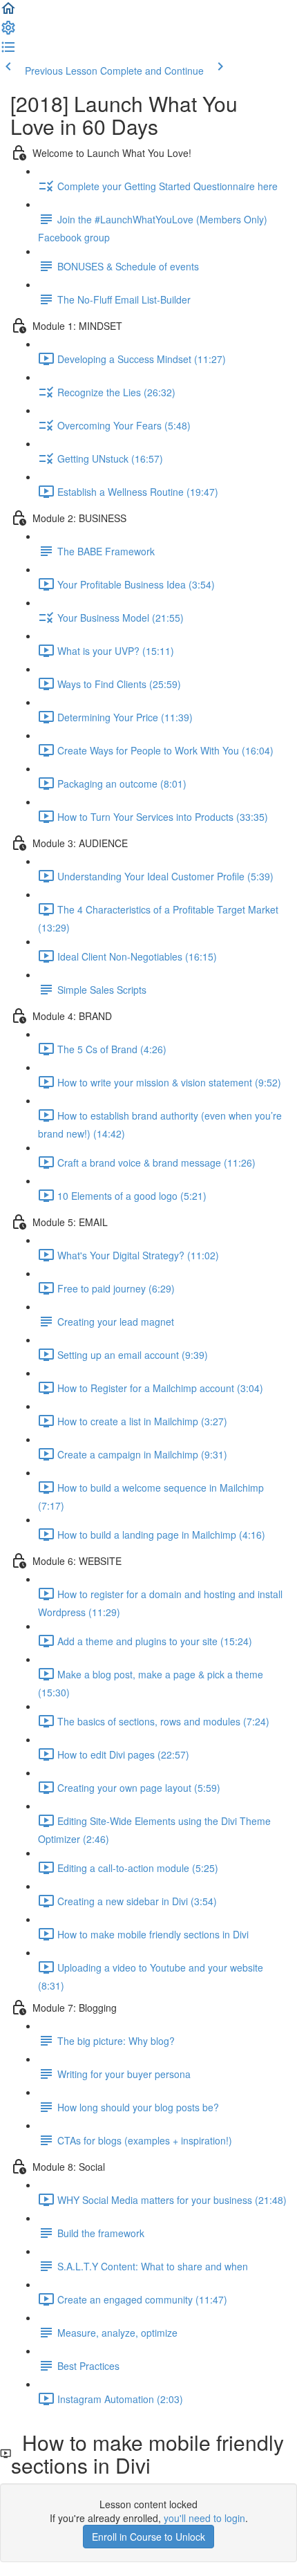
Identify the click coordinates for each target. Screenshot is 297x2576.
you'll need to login (204, 2518)
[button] (8, 12)
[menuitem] (8, 32)
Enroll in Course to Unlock (148, 2537)
